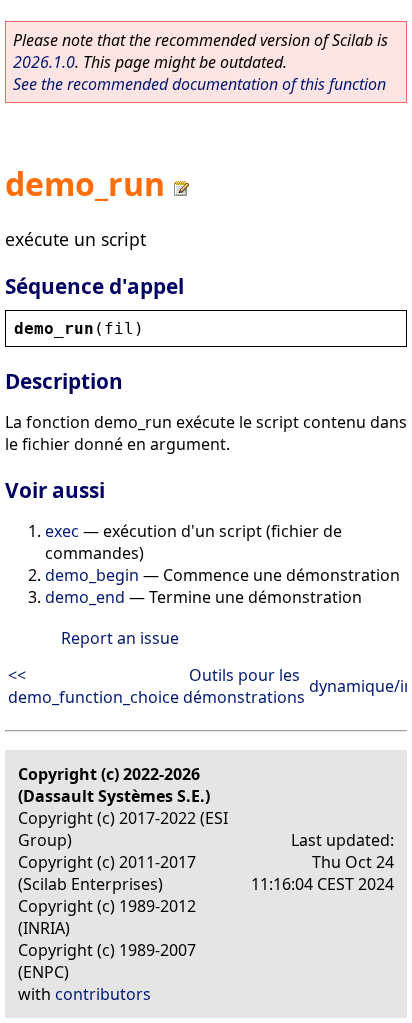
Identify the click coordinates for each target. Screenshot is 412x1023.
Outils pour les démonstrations (244, 686)
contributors (103, 994)
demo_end (85, 597)
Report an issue (120, 638)
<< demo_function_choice (93, 686)
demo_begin (92, 575)
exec (62, 531)
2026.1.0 (44, 62)
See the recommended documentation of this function (199, 84)
